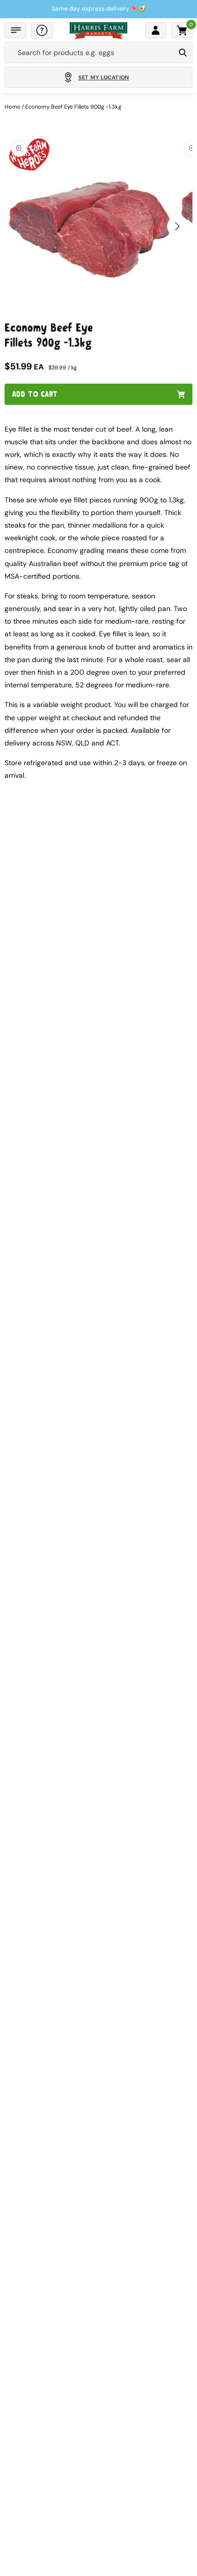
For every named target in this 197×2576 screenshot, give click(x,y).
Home (12, 107)
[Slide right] (177, 226)
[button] (15, 30)
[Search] (183, 53)
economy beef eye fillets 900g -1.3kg (73, 107)
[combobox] (90, 53)
